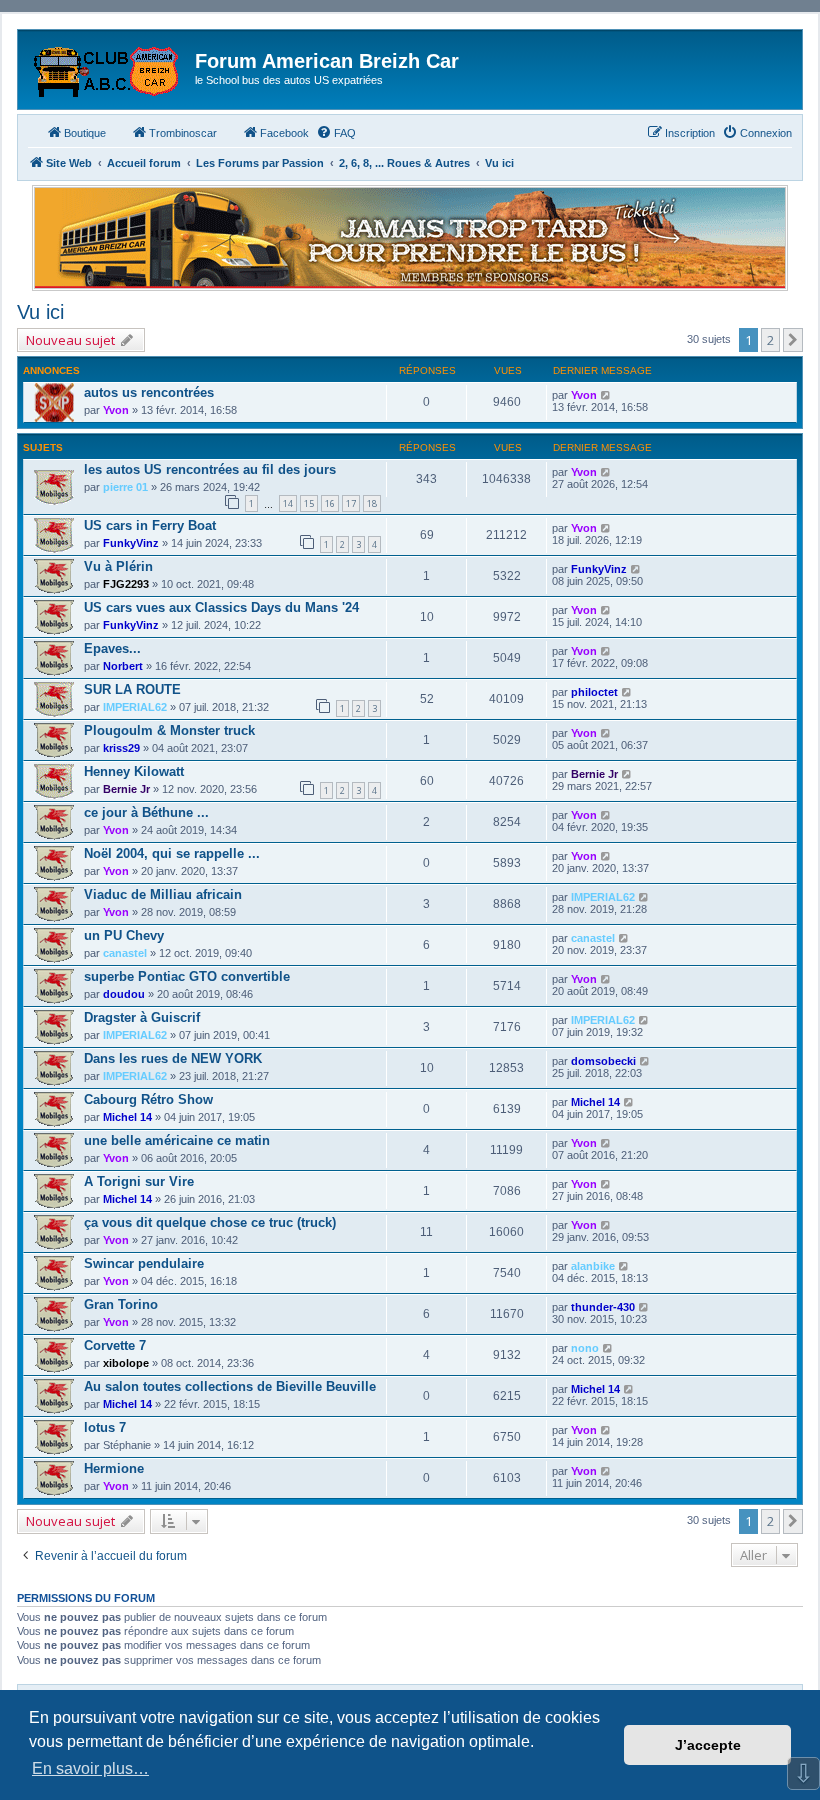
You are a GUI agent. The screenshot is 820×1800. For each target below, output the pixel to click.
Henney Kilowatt (134, 771)
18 (372, 503)
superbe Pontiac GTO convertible (187, 976)
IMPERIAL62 (135, 707)
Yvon (116, 410)
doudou (124, 994)
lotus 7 (105, 1427)
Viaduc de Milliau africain (163, 894)
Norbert (123, 666)
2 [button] (770, 340)
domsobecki (603, 1061)
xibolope (126, 1363)
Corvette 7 (115, 1345)
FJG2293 (126, 584)
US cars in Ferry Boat (150, 525)
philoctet (594, 692)
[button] (793, 340)
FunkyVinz (131, 543)
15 (309, 503)
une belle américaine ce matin (177, 1140)
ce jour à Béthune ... (146, 812)
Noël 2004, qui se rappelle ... (172, 853)
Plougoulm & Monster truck (169, 730)
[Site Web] (109, 67)
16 (330, 503)
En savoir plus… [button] (90, 1768)
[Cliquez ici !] (410, 238)
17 (351, 503)
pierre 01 (125, 487)
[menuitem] (336, 133)
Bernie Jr (126, 789)
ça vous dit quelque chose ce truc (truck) (210, 1222)
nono (585, 1348)
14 (288, 503)
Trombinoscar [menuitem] (183, 133)
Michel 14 (127, 1117)
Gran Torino (121, 1304)
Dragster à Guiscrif (142, 1017)
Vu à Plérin (118, 566)
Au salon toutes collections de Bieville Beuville (230, 1386)
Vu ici (40, 312)
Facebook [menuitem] (284, 133)
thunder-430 (603, 1307)
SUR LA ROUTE (132, 689)
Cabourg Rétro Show (148, 1099)
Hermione (114, 1468)
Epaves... (112, 648)
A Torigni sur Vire (139, 1181)
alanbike (593, 1266)
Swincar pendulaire (144, 1263)
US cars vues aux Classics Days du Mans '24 (221, 607)
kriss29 (121, 748)
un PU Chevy (124, 935)
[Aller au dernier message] (606, 395)
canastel (125, 953)
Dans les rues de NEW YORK (173, 1058)
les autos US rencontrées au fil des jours (210, 469)
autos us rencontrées (149, 392)
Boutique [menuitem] (85, 133)
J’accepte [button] (708, 1745)
